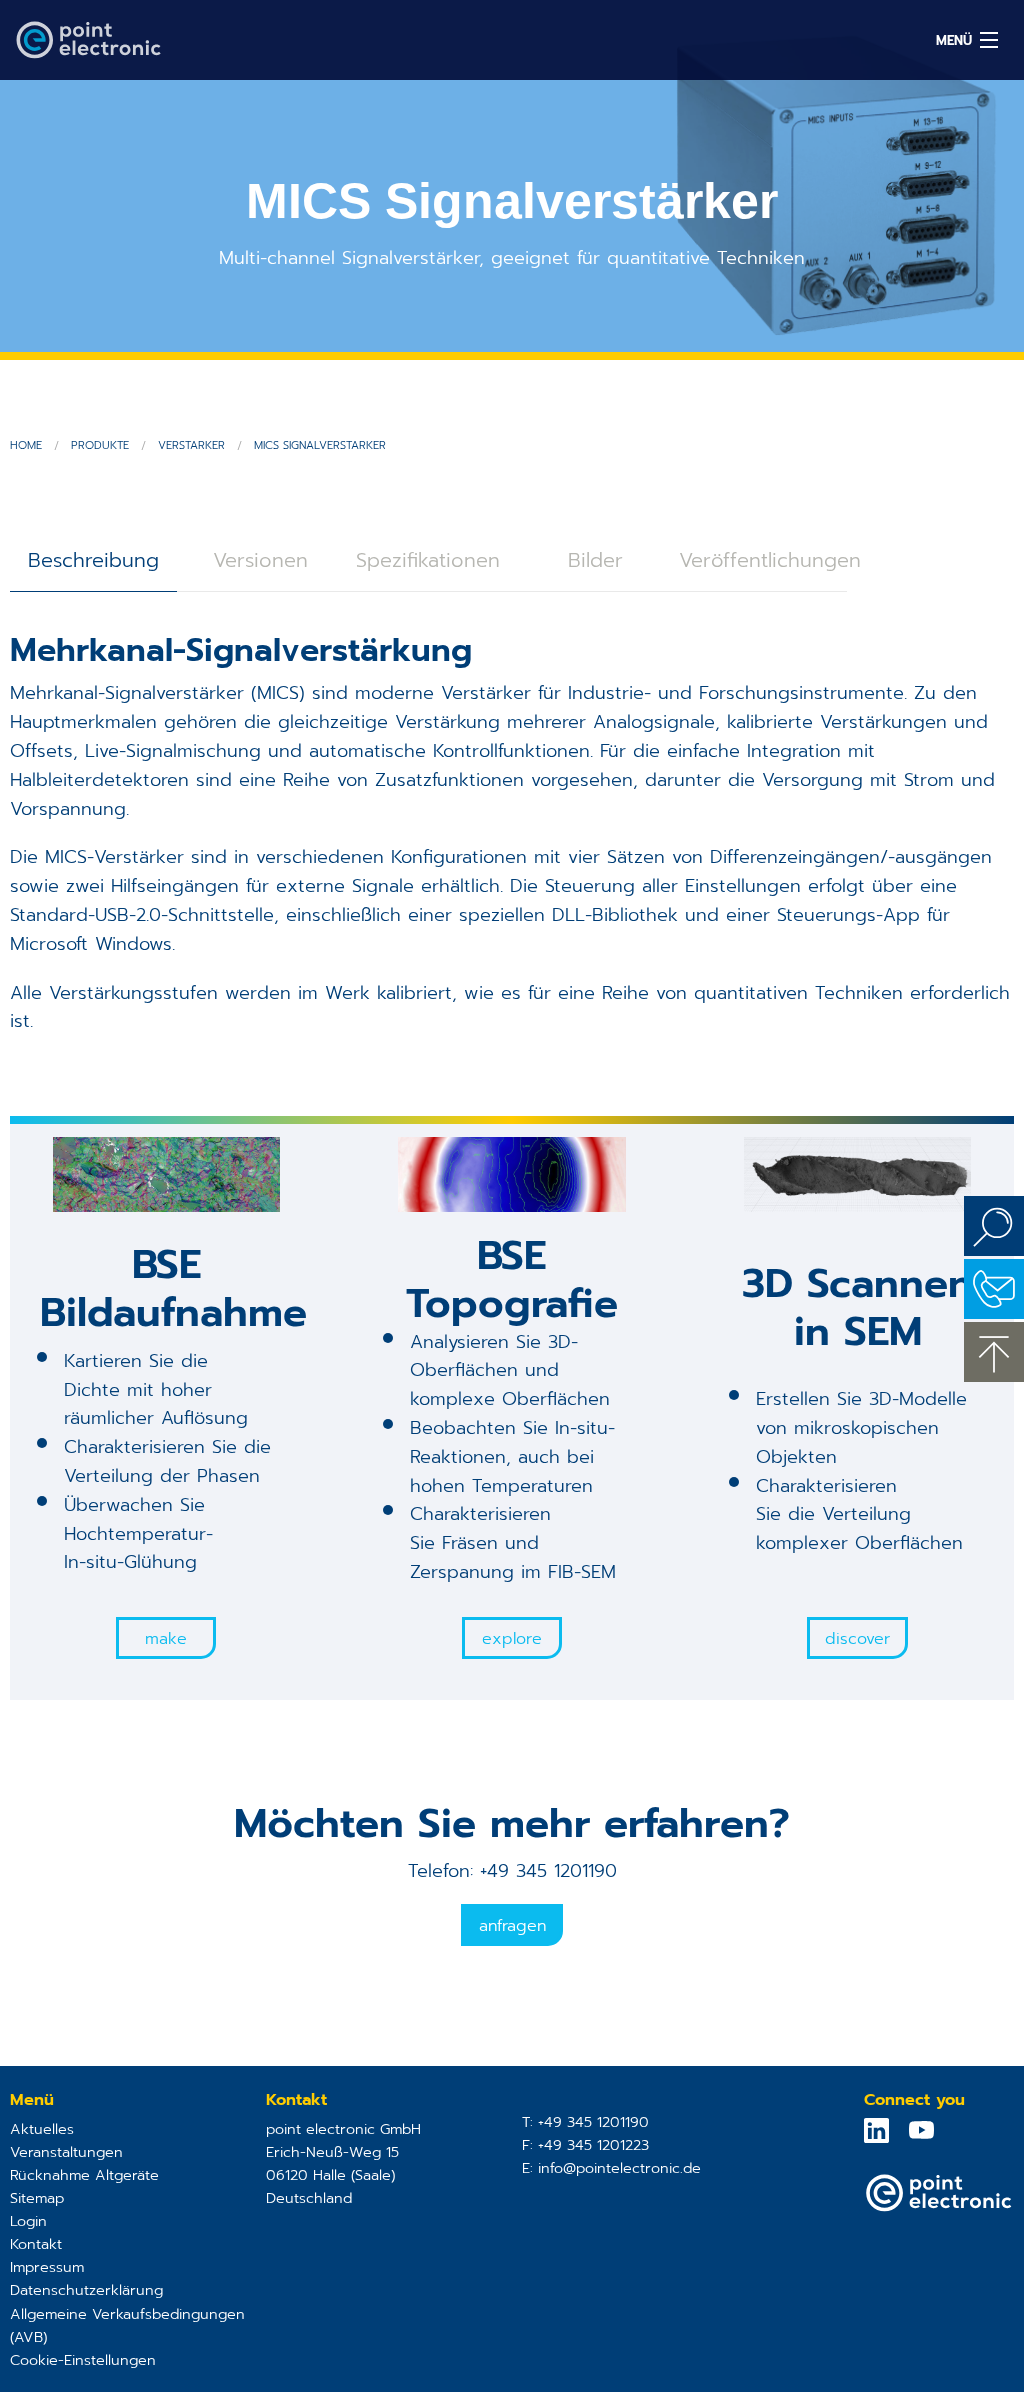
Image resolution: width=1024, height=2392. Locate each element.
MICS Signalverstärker (320, 445)
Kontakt (36, 2244)
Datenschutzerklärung (86, 2290)
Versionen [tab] (260, 560)
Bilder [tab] (595, 560)
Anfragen (512, 1926)
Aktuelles (42, 2129)
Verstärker (191, 445)
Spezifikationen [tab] (428, 560)
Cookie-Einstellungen (83, 2360)
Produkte (100, 445)
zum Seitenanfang (994, 1352)
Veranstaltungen (66, 2152)
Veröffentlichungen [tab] (762, 560)
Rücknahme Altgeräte (84, 2175)
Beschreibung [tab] (93, 560)
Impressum (47, 2267)
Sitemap (37, 2198)
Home (26, 445)
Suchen (994, 1226)
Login (28, 2221)
